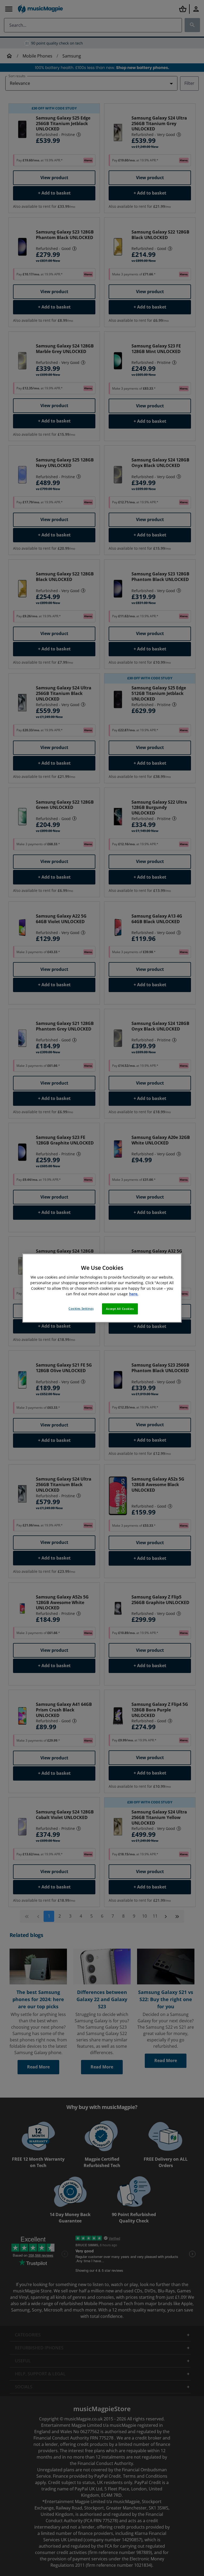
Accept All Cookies (120, 1309)
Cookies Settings (81, 1308)
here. (134, 1294)
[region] (102, 1288)
